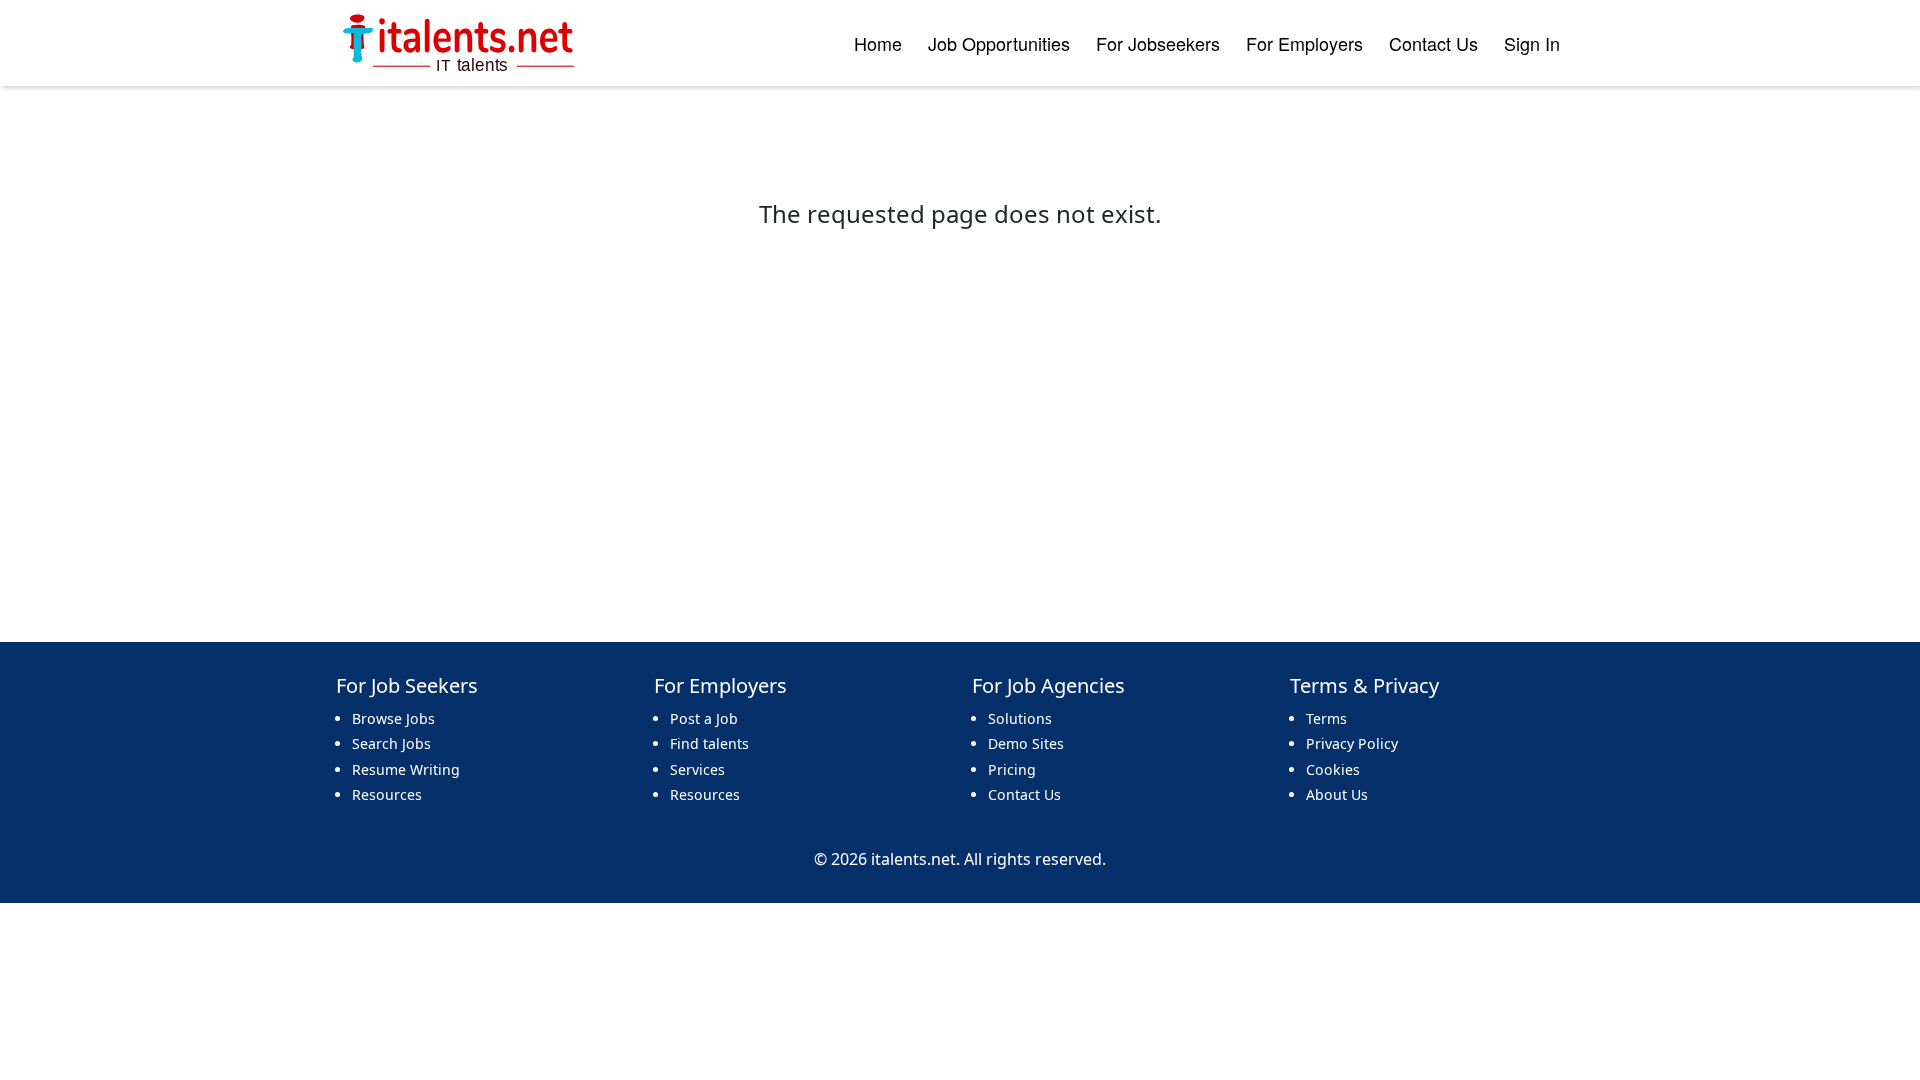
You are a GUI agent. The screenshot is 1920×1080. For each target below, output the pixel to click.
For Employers (1304, 43)
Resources (387, 794)
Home (878, 43)
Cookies (1333, 769)
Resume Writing (406, 769)
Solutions (1020, 718)
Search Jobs (391, 743)
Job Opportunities (999, 43)
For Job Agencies (1048, 686)
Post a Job (704, 718)
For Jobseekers (1158, 43)
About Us (1337, 794)
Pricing (1012, 769)
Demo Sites (1026, 743)
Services (697, 769)
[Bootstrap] (460, 43)
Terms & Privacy (1364, 686)
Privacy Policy (1352, 743)
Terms (1326, 718)
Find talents (709, 743)
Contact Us (1433, 43)
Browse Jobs (393, 718)
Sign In (1532, 43)
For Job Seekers (407, 686)
